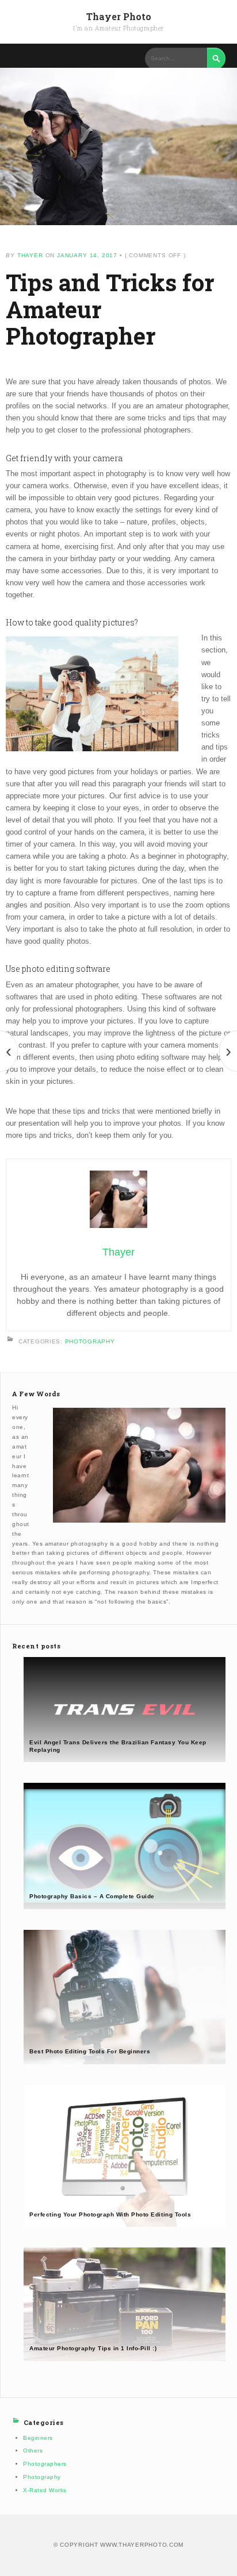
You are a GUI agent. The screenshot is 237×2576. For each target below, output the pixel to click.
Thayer (30, 255)
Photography (90, 1341)
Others (33, 2451)
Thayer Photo (119, 16)
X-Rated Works (45, 2490)
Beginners (38, 2438)
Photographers (45, 2464)
